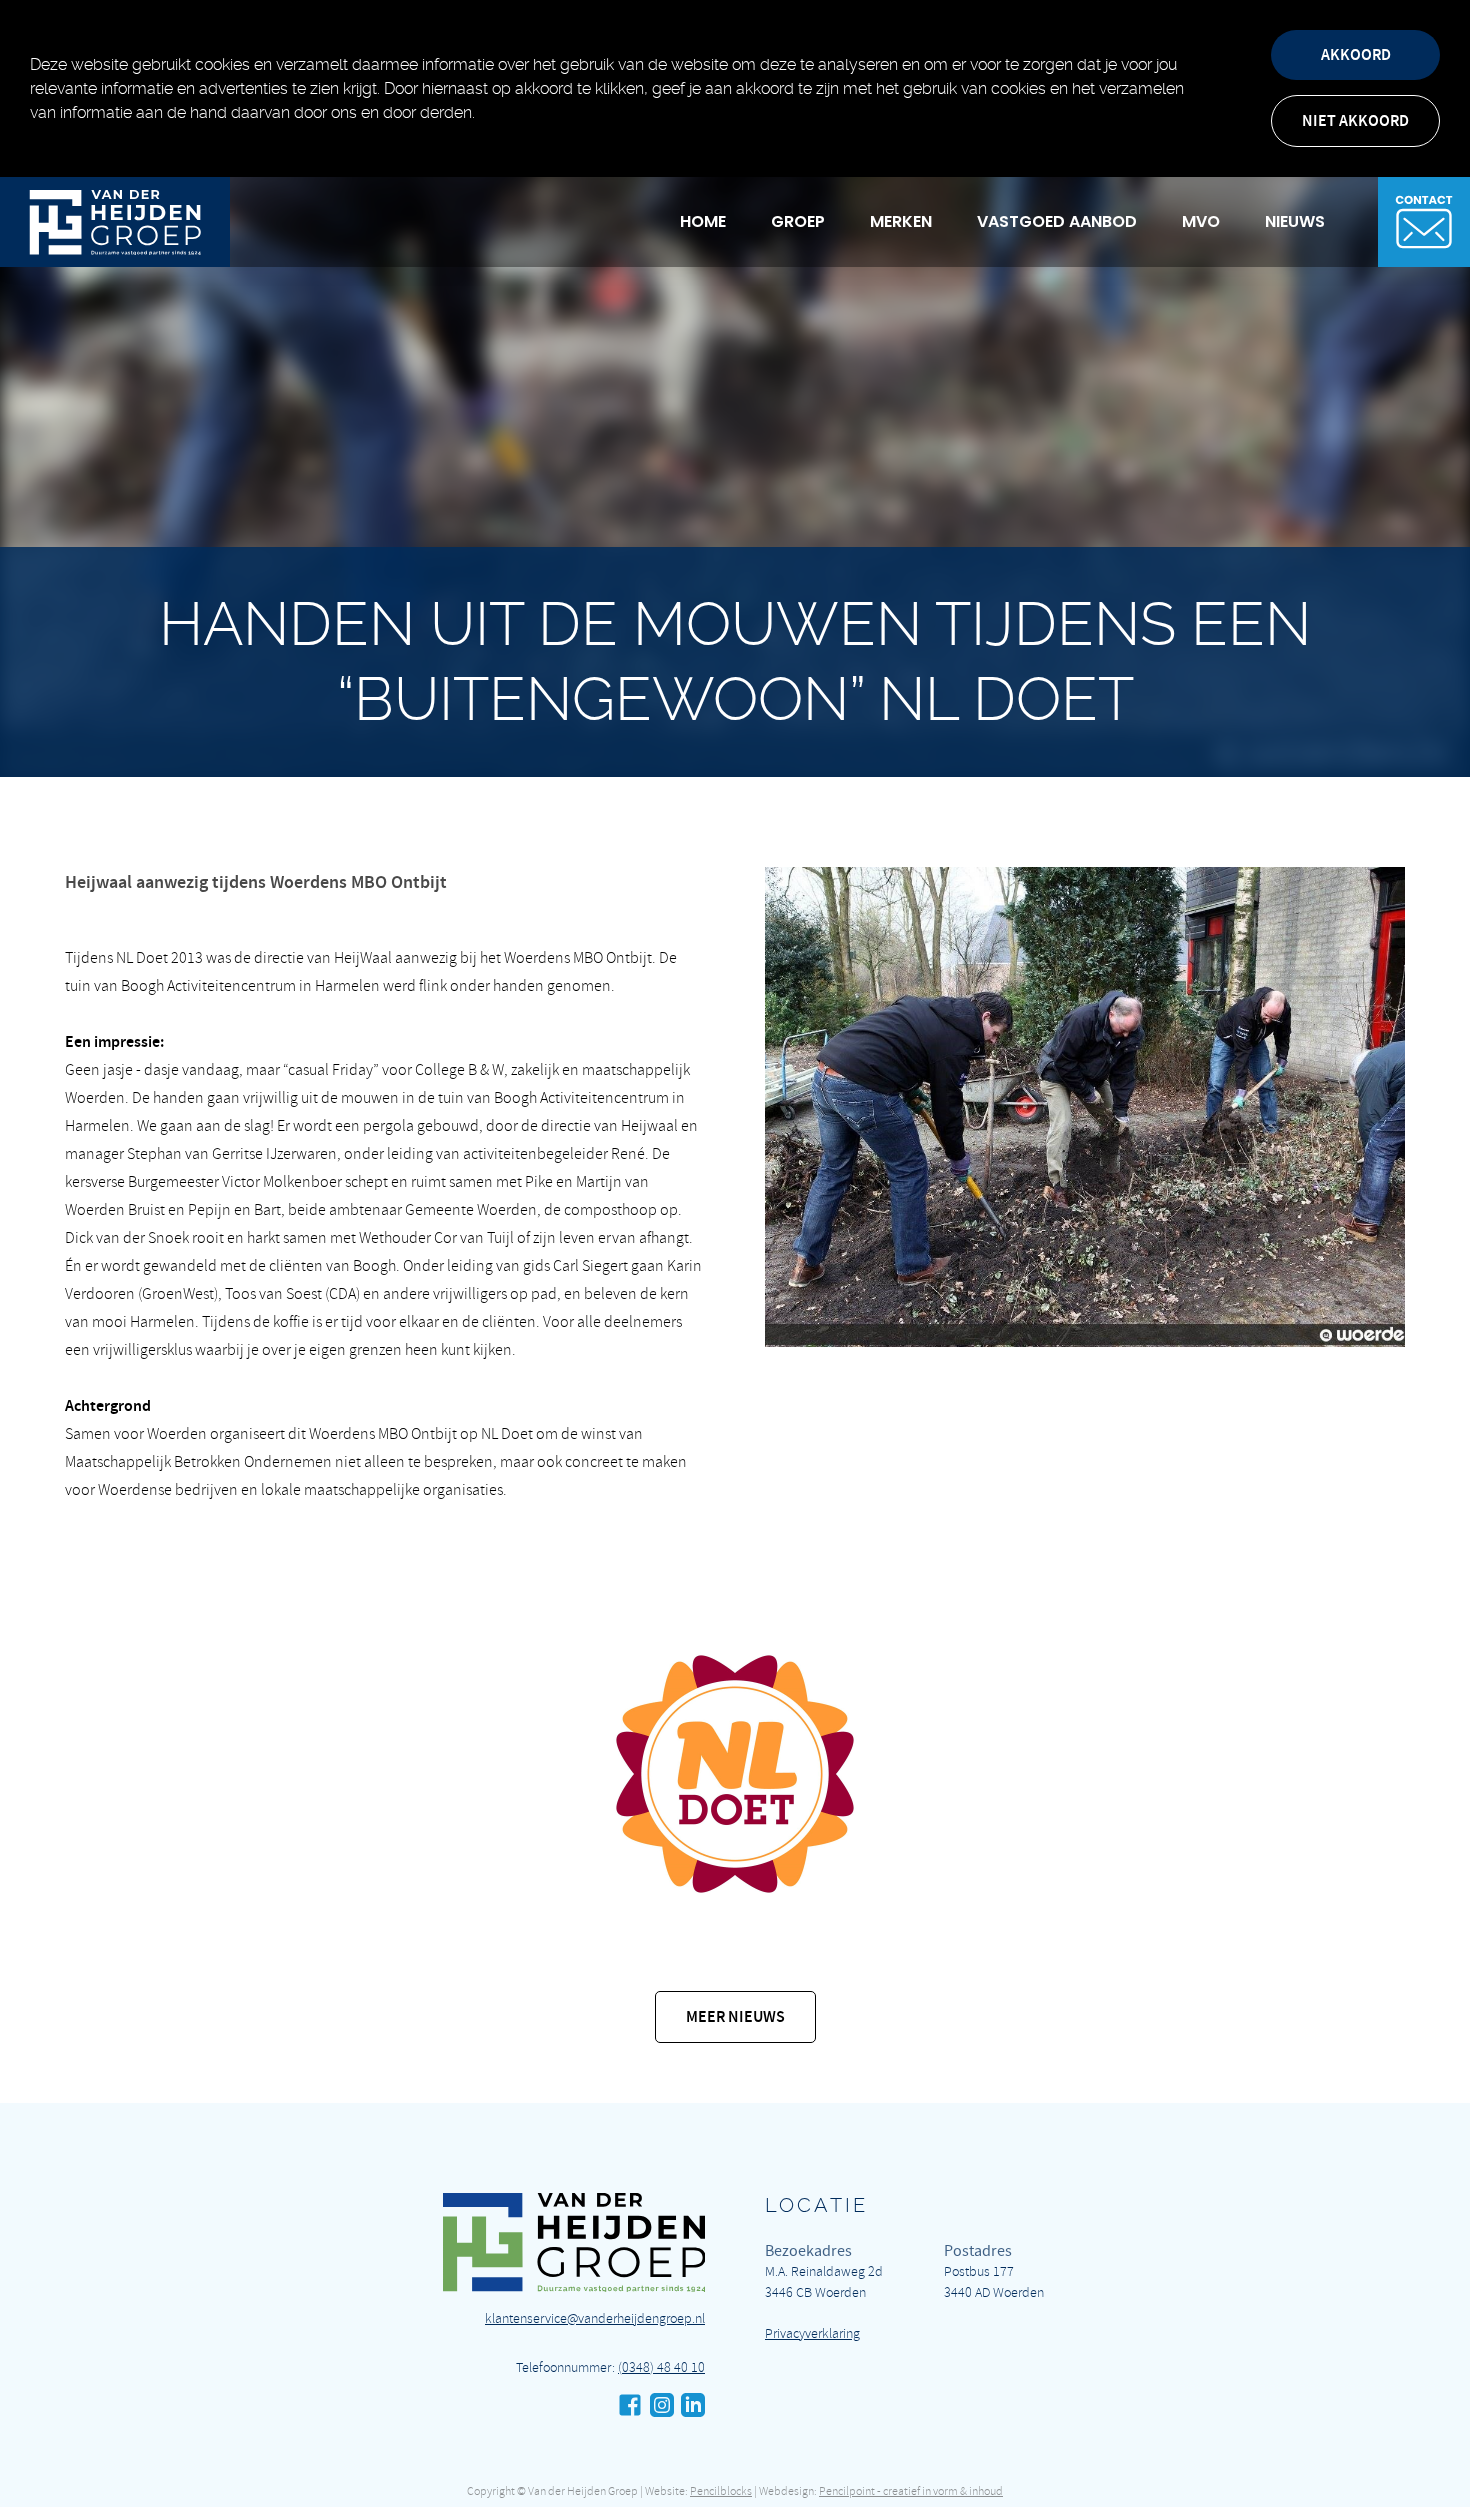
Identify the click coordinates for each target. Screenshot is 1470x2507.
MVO (1201, 221)
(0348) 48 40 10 (661, 2367)
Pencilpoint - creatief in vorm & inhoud (911, 2491)
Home (703, 221)
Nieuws (1295, 221)
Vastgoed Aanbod (1057, 221)
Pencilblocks (721, 2491)
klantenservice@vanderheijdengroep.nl (595, 2318)
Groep (798, 221)
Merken (901, 221)
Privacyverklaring (812, 2333)
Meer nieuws (735, 2016)
